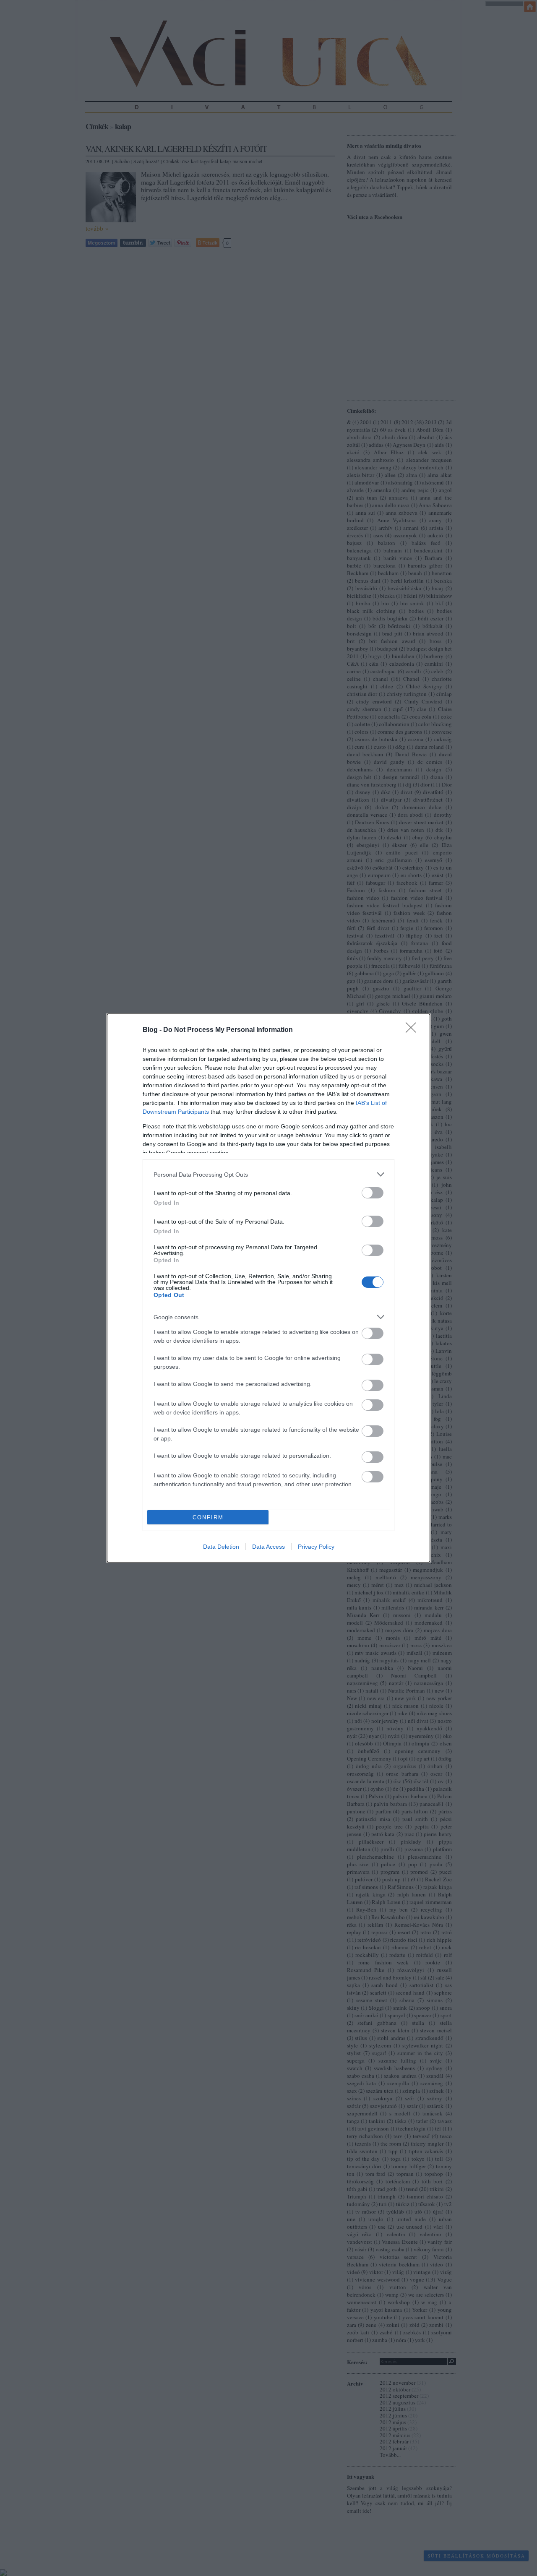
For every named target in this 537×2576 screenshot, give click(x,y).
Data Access (268, 1547)
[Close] (414, 1030)
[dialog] (268, 1288)
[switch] (373, 1193)
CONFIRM (208, 1517)
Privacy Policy (316, 1547)
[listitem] (268, 1174)
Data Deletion (221, 1547)
